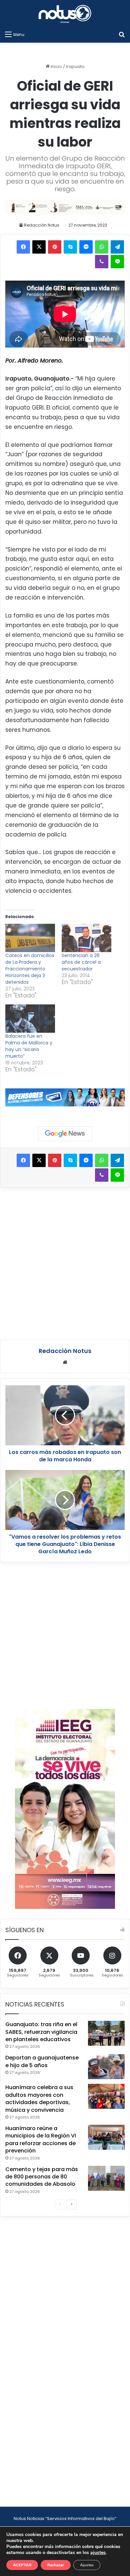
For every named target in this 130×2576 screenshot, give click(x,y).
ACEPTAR (22, 2565)
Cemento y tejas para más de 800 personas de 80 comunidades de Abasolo (42, 2177)
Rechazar (56, 2565)
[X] (39, 247)
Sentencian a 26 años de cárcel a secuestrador (81, 962)
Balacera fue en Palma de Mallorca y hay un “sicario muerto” (29, 1046)
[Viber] (102, 262)
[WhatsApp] (102, 247)
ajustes (98, 2553)
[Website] (65, 1362)
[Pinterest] (55, 247)
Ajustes (87, 2565)
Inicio (56, 66)
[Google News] (65, 1134)
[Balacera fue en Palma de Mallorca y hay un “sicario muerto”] (30, 1019)
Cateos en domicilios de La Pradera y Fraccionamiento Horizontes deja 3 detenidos (30, 969)
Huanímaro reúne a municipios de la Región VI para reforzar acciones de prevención (41, 2139)
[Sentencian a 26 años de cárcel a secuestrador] (86, 938)
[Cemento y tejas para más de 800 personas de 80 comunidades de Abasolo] (106, 2178)
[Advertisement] (65, 1263)
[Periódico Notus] (65, 14)
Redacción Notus (42, 225)
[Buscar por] (122, 34)
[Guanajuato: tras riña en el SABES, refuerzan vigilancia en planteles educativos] (106, 2033)
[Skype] (70, 247)
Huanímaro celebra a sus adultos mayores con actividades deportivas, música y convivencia (39, 2098)
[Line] (117, 262)
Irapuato (75, 66)
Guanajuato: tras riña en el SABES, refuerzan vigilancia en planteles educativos (41, 2032)
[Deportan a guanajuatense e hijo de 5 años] (106, 2067)
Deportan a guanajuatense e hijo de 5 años (42, 2061)
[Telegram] (117, 247)
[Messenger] (86, 247)
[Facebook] (23, 247)
